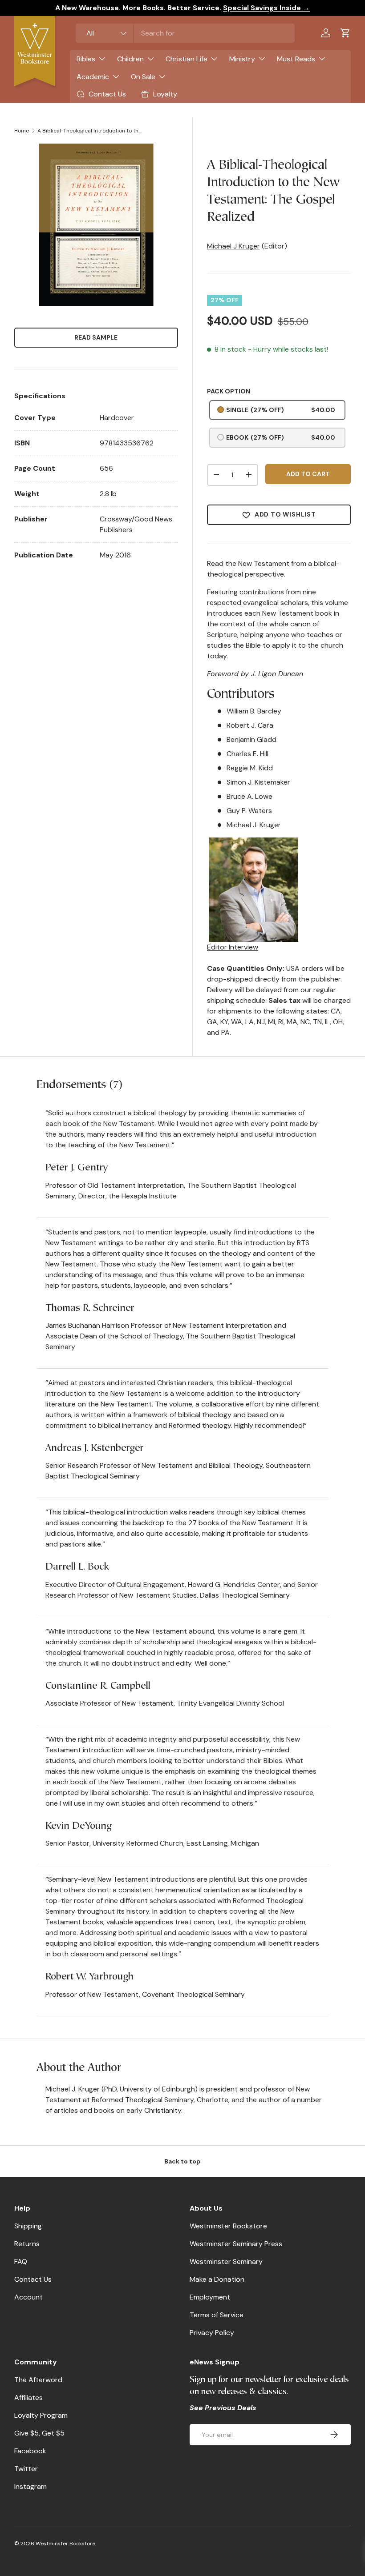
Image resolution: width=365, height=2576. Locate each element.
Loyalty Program (41, 2415)
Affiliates (28, 2398)
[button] (345, 33)
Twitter (26, 2469)
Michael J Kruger (233, 246)
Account (28, 2297)
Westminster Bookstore (228, 2226)
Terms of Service (217, 2315)
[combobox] (185, 33)
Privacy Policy (212, 2333)
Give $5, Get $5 (39, 2433)
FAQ (21, 2262)
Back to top (182, 2161)
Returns (27, 2244)
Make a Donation (217, 2279)
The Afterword (38, 2380)
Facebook (30, 2451)
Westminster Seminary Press (236, 2244)
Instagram (30, 2486)
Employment (210, 2297)
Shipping (28, 2226)
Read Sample (96, 337)
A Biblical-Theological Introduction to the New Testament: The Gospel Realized (91, 131)
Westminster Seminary (226, 2262)
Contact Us (33, 2279)
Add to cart (308, 474)
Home (22, 131)
